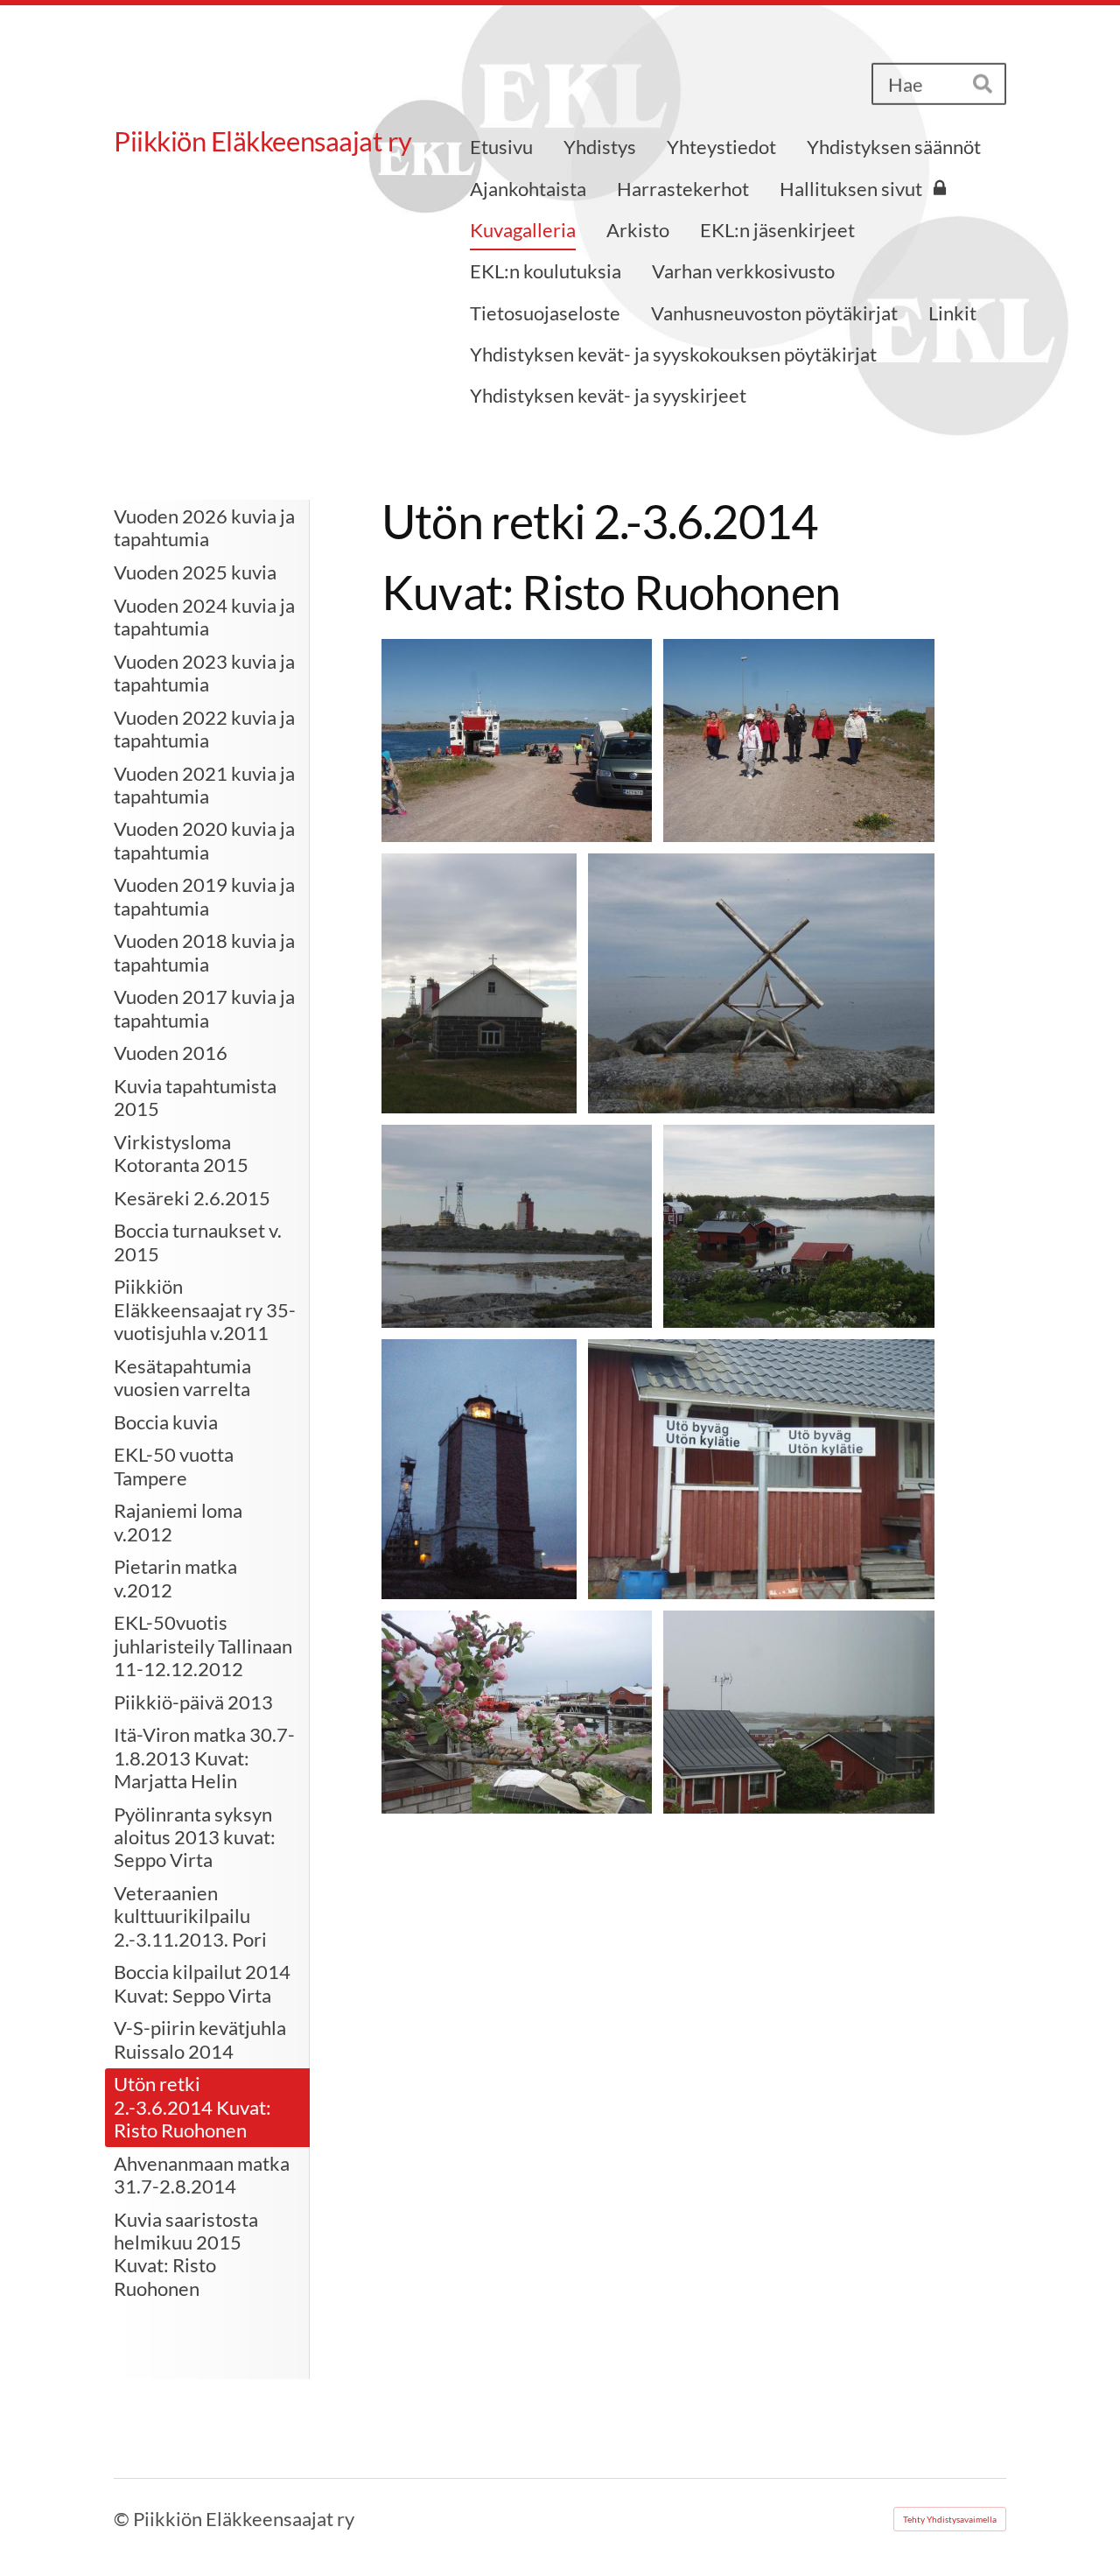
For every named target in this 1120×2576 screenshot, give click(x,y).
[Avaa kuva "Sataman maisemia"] (517, 1712)
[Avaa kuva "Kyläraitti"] (761, 1469)
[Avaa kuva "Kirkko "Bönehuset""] (479, 983)
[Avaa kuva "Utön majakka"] (479, 1469)
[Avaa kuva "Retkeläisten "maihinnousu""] (799, 741)
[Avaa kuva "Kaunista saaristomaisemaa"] (799, 1226)
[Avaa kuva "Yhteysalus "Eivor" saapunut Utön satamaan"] (517, 741)
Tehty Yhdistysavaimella (950, 2519)
